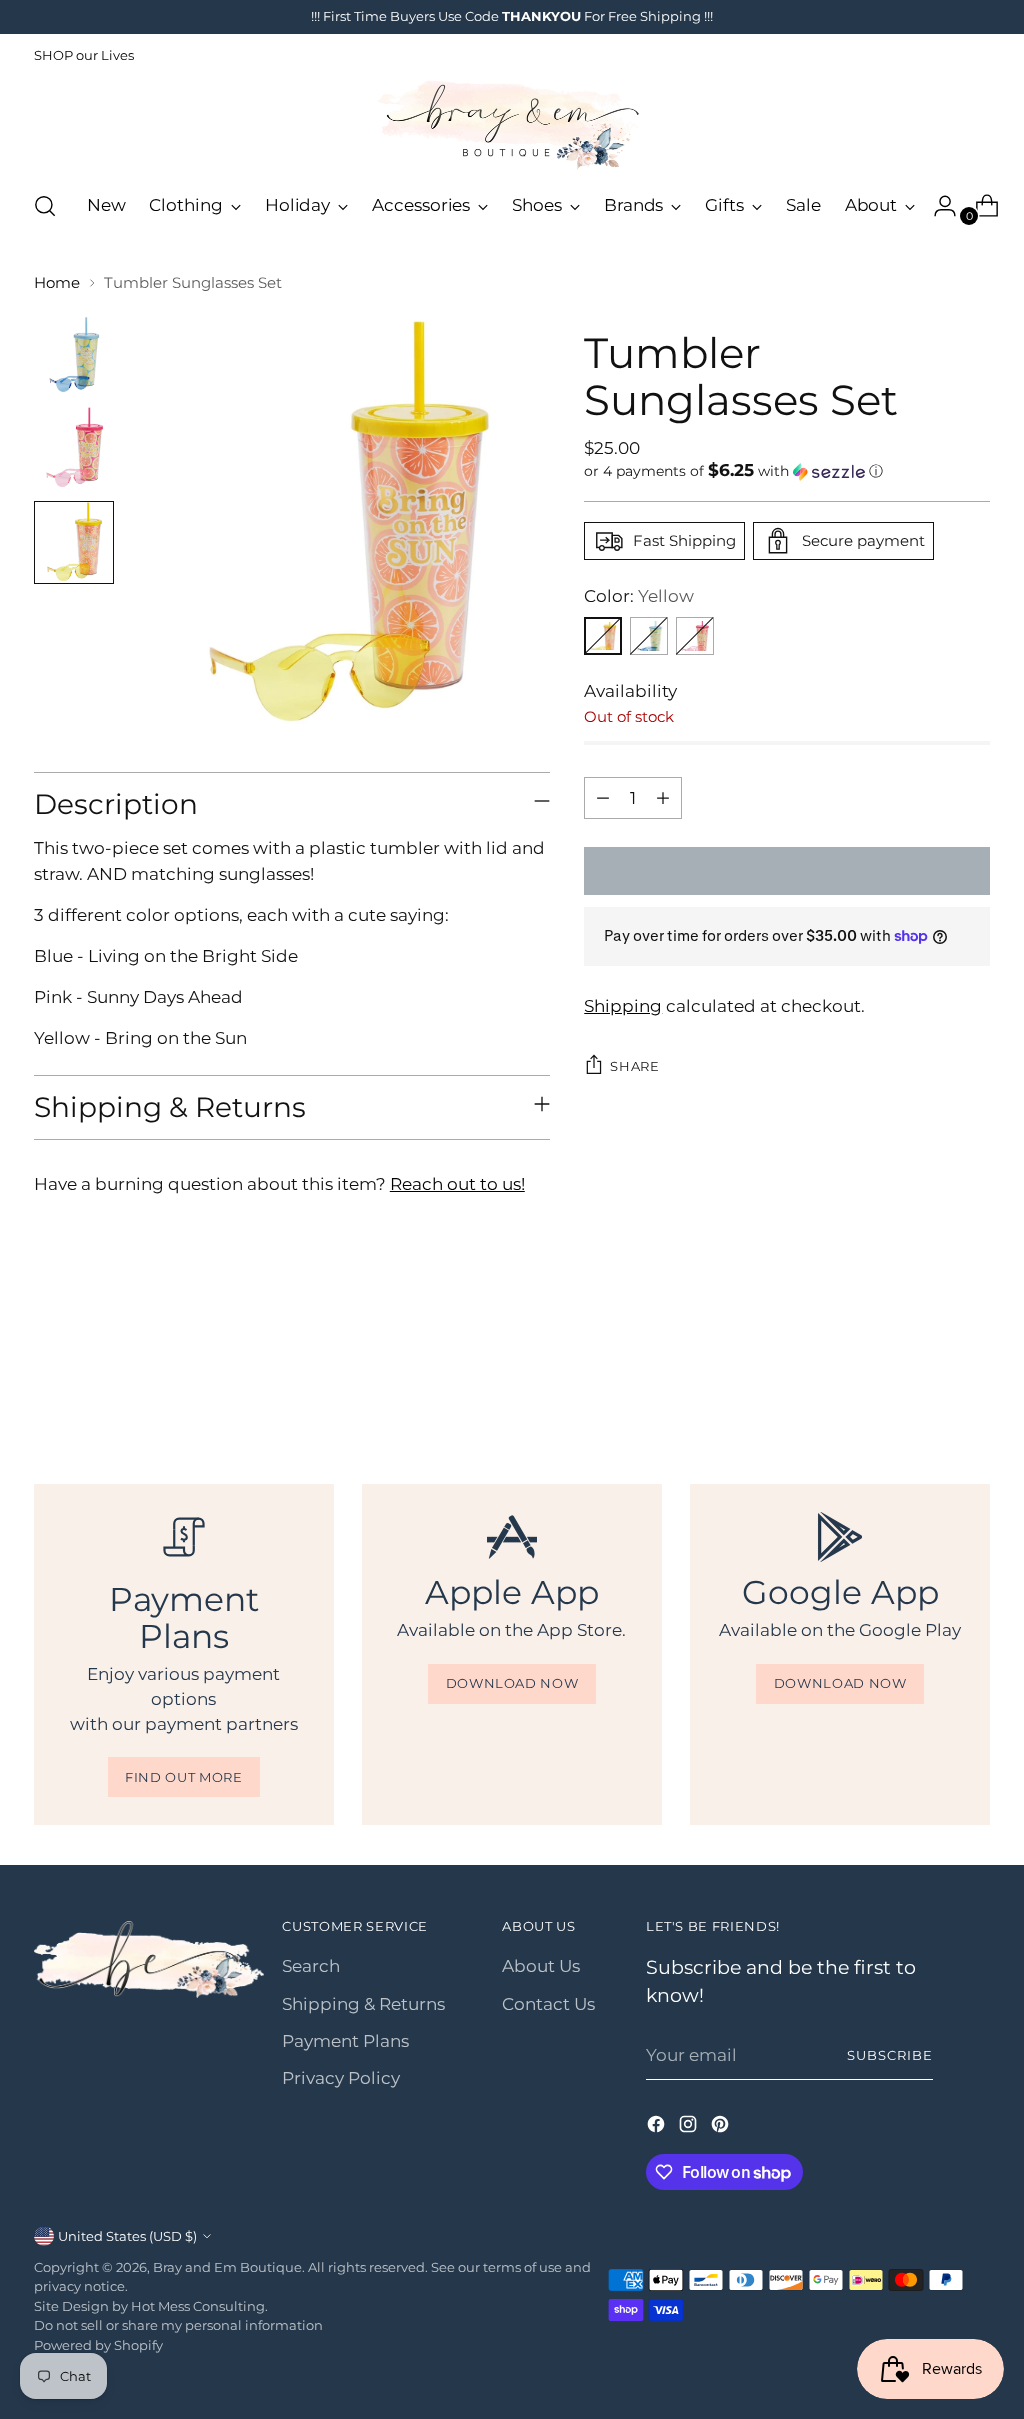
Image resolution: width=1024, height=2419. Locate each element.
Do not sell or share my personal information (178, 2325)
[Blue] (649, 636)
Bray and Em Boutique (227, 2267)
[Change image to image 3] (74, 542)
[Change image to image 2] (74, 447)
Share (634, 1066)
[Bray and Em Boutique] (512, 125)
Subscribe (890, 2055)
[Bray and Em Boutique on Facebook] (658, 2127)
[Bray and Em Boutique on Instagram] (690, 2127)
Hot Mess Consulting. (199, 2306)
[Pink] (695, 636)
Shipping (623, 1006)
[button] (787, 471)
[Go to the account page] (937, 206)
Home (57, 283)
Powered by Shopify (98, 2345)
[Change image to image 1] (74, 353)
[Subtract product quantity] (603, 798)
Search (311, 1966)
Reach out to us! (457, 1184)
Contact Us (548, 2004)
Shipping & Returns (363, 2004)
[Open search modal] (45, 206)
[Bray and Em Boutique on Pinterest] (722, 2127)
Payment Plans (345, 2041)
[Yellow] (603, 636)
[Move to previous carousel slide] (927, 1376)
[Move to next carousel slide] (973, 1375)
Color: (639, 596)
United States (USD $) (127, 2236)
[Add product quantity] (663, 798)
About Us (541, 1966)
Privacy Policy (341, 2078)
